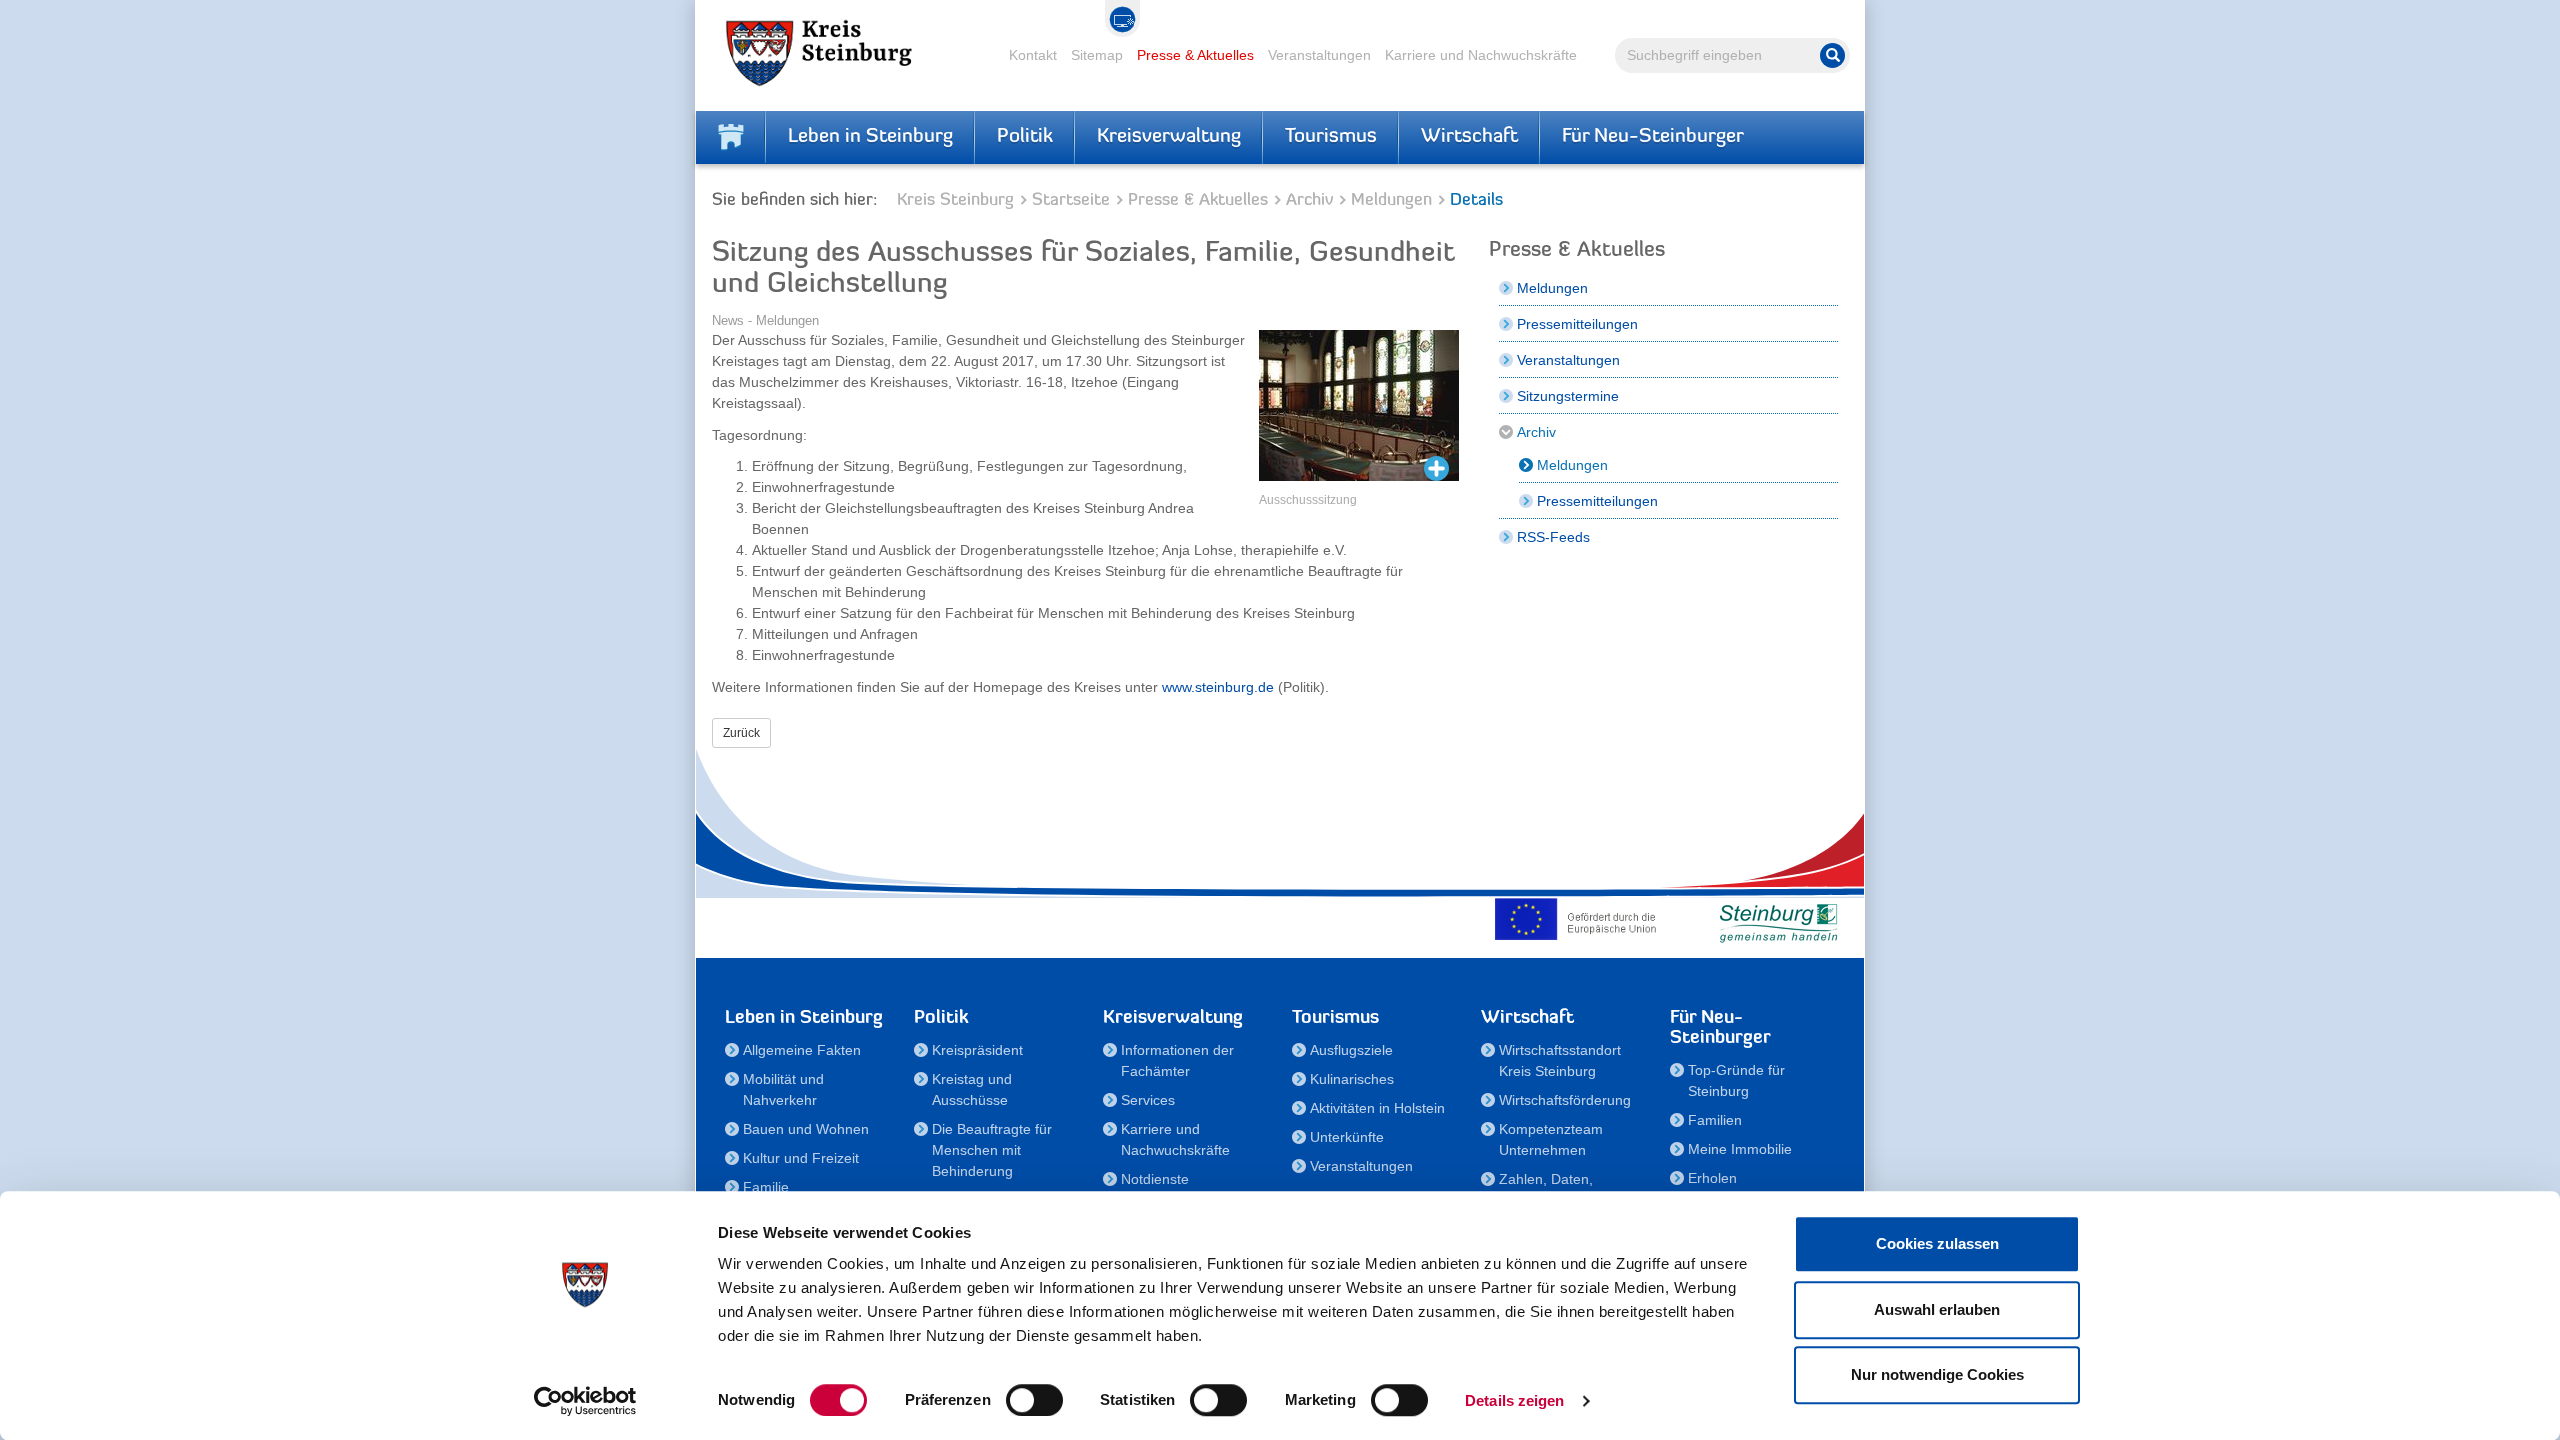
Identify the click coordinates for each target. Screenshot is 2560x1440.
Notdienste (1155, 1179)
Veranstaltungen (1319, 55)
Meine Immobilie (1740, 1149)
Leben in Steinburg (870, 137)
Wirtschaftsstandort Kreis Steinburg (1560, 1060)
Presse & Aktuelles (1195, 55)
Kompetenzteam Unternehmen (1551, 1139)
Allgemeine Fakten (802, 1050)
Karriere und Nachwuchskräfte (1481, 55)
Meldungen (1391, 200)
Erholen (1712, 1178)
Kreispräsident (977, 1050)
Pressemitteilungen (1577, 324)
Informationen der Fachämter (1177, 1060)
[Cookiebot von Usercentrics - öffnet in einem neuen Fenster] (585, 1401)
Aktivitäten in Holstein (1377, 1108)
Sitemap (1097, 55)
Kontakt (1033, 55)
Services (1148, 1100)
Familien (1715, 1120)
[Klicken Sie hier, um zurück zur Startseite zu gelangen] (731, 137)
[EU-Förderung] (1580, 919)
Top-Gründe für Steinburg (1736, 1080)
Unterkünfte (1347, 1137)
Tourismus (1331, 137)
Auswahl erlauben (1937, 1309)
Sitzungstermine (1568, 396)
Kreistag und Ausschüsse (972, 1089)
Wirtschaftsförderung (1565, 1100)
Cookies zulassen (1937, 1243)
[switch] (1034, 1400)
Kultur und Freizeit (801, 1158)
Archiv (1309, 200)
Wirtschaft (1469, 137)
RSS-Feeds (1553, 537)
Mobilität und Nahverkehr (783, 1089)
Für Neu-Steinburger (1653, 137)
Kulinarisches (1352, 1079)
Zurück (741, 733)
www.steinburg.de (1218, 687)
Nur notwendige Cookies (1937, 1374)
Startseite (1071, 200)
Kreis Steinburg (955, 200)
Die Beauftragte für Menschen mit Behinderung (992, 1150)
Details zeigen (1514, 1400)
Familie (766, 1187)
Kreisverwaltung (1169, 137)
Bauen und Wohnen (806, 1129)
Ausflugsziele (1351, 1050)
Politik (1025, 137)
